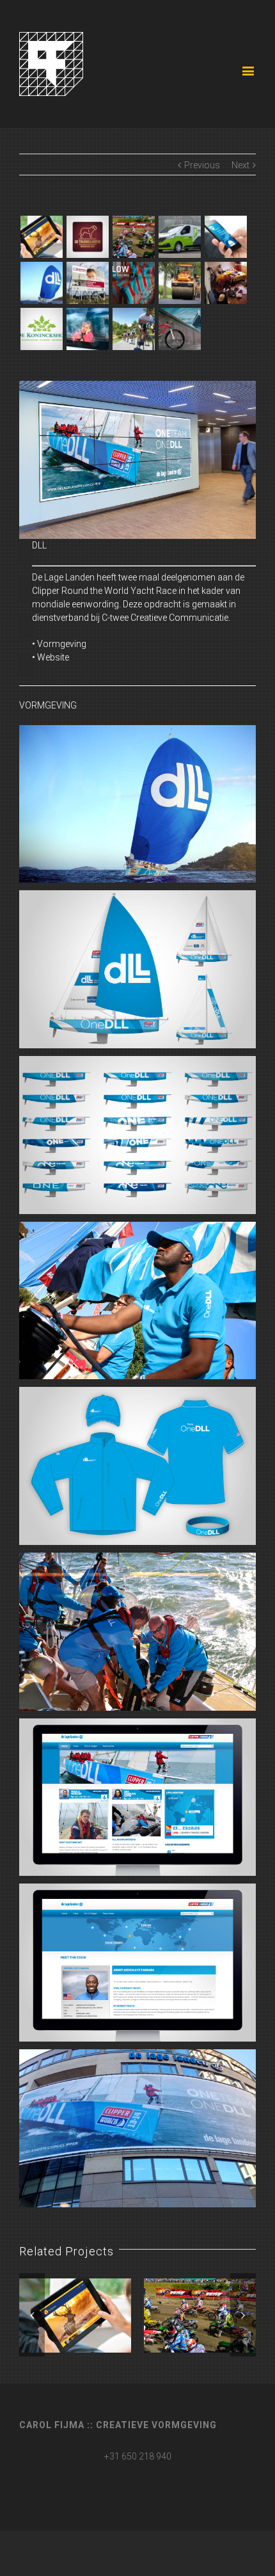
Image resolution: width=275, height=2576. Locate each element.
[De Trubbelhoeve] (87, 237)
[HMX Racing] (133, 237)
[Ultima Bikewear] (225, 283)
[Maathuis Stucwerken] (179, 237)
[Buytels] (87, 283)
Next (240, 165)
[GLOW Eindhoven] (133, 283)
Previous (202, 165)
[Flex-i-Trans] (87, 329)
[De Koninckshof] (41, 329)
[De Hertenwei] (41, 237)
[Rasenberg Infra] (179, 283)
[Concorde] (179, 329)
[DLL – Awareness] (225, 237)
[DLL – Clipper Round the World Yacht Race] (41, 283)
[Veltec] (133, 329)
